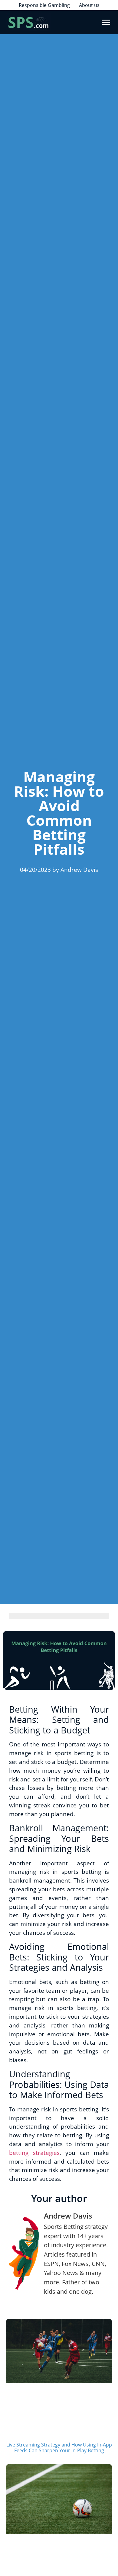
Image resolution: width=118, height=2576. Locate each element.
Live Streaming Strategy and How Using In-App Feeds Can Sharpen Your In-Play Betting (59, 2448)
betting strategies (34, 2153)
